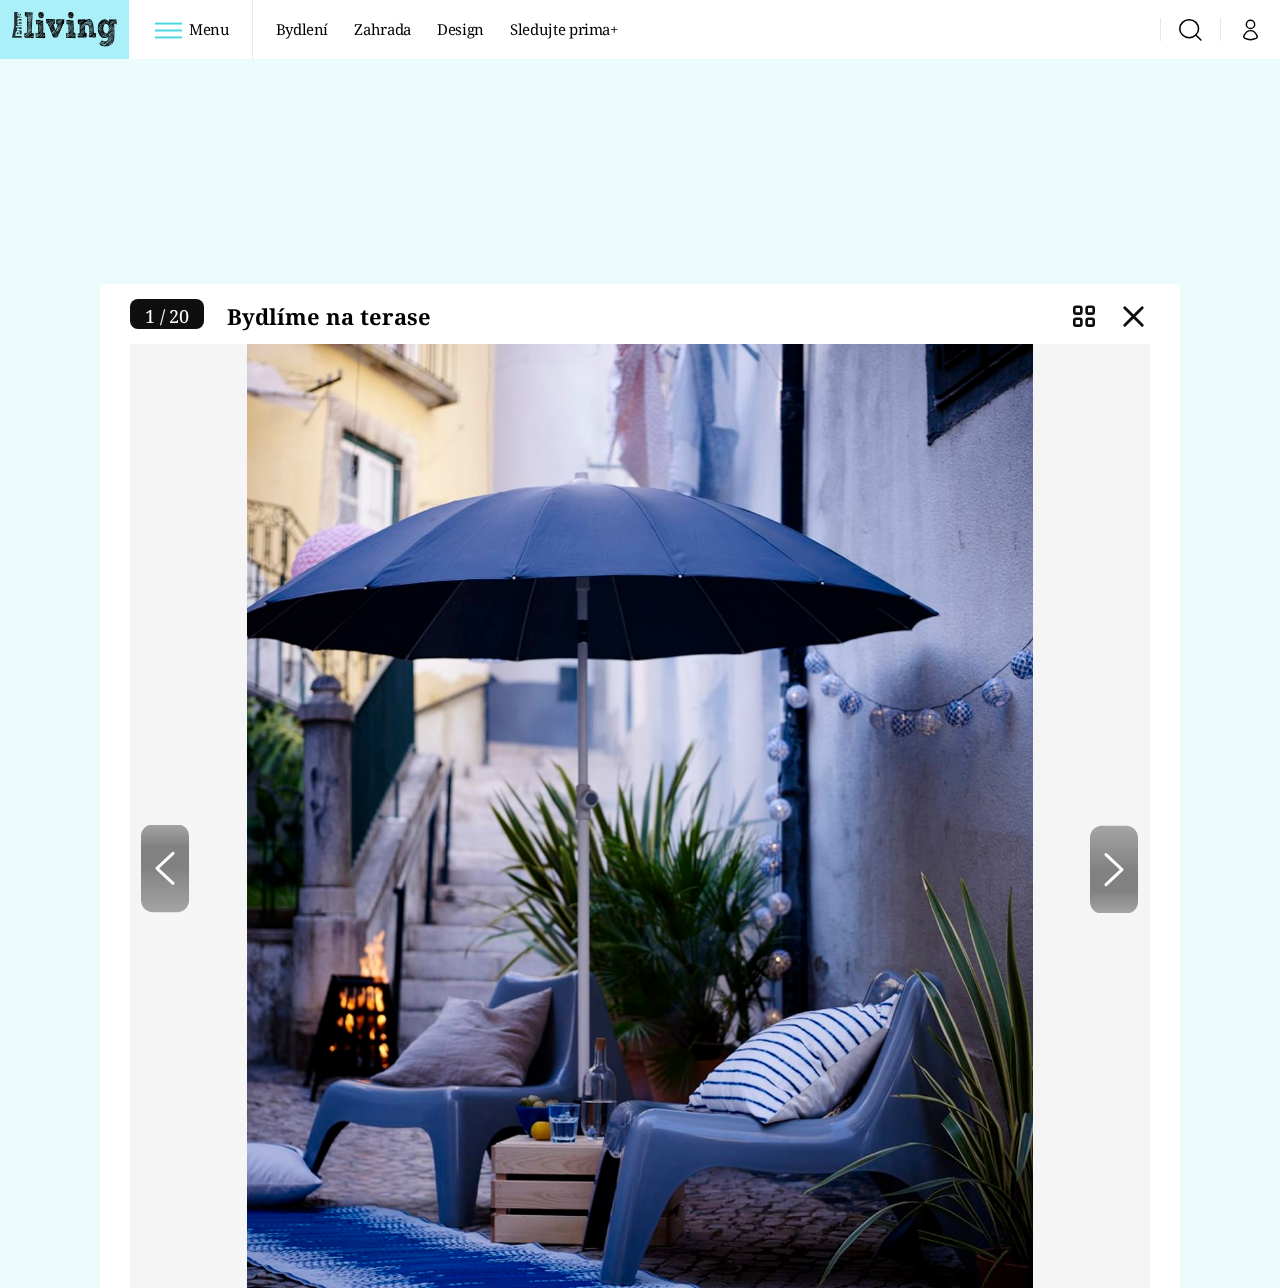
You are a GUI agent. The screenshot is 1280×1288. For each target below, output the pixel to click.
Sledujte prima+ (564, 29)
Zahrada (382, 29)
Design (460, 29)
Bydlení (302, 29)
